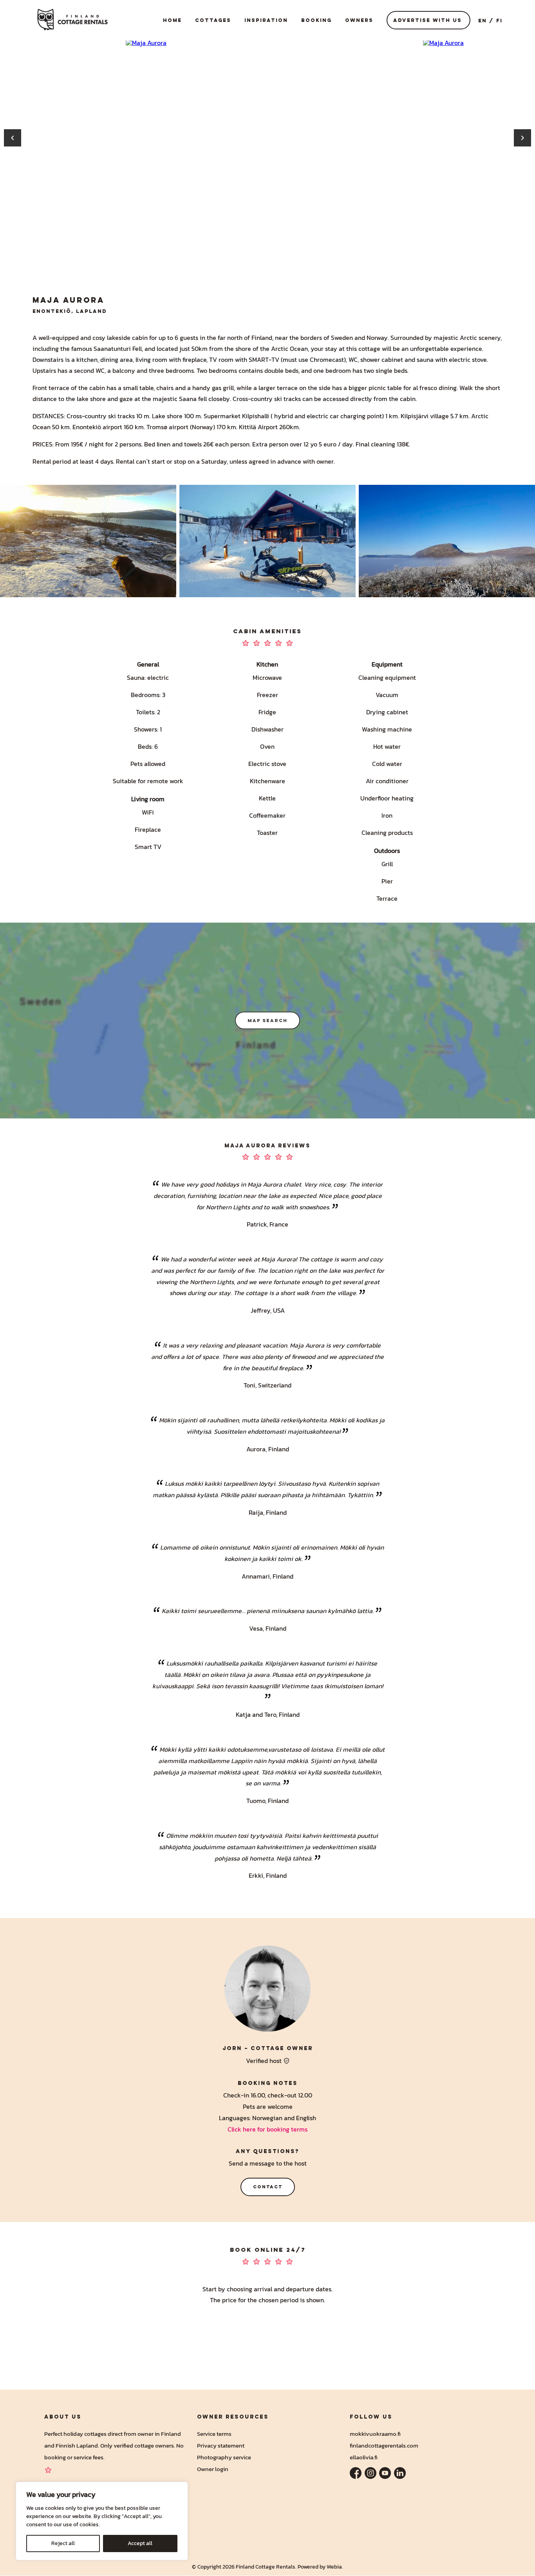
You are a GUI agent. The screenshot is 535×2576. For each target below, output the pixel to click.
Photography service (224, 2457)
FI (499, 20)
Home (172, 20)
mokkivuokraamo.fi (375, 2434)
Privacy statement (221, 2445)
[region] (102, 2521)
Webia (334, 2567)
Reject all (63, 2543)
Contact (268, 2187)
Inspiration (266, 20)
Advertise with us (427, 20)
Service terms (214, 2434)
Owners (359, 20)
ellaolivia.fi (364, 2457)
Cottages (213, 20)
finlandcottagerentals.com (384, 2445)
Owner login (213, 2469)
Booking (316, 20)
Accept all (140, 2543)
